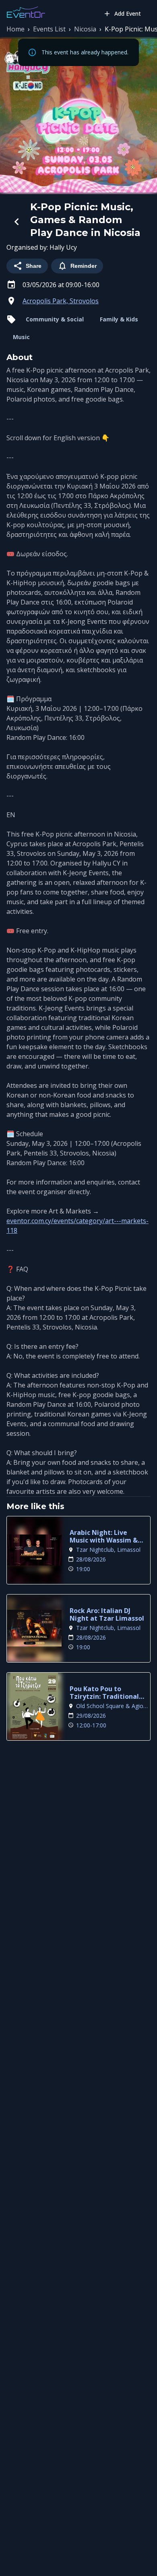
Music (21, 337)
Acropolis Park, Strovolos (61, 301)
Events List (49, 29)
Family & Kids (119, 319)
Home (15, 29)
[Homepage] (26, 12)
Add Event (128, 13)
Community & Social (55, 319)
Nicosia (85, 29)
